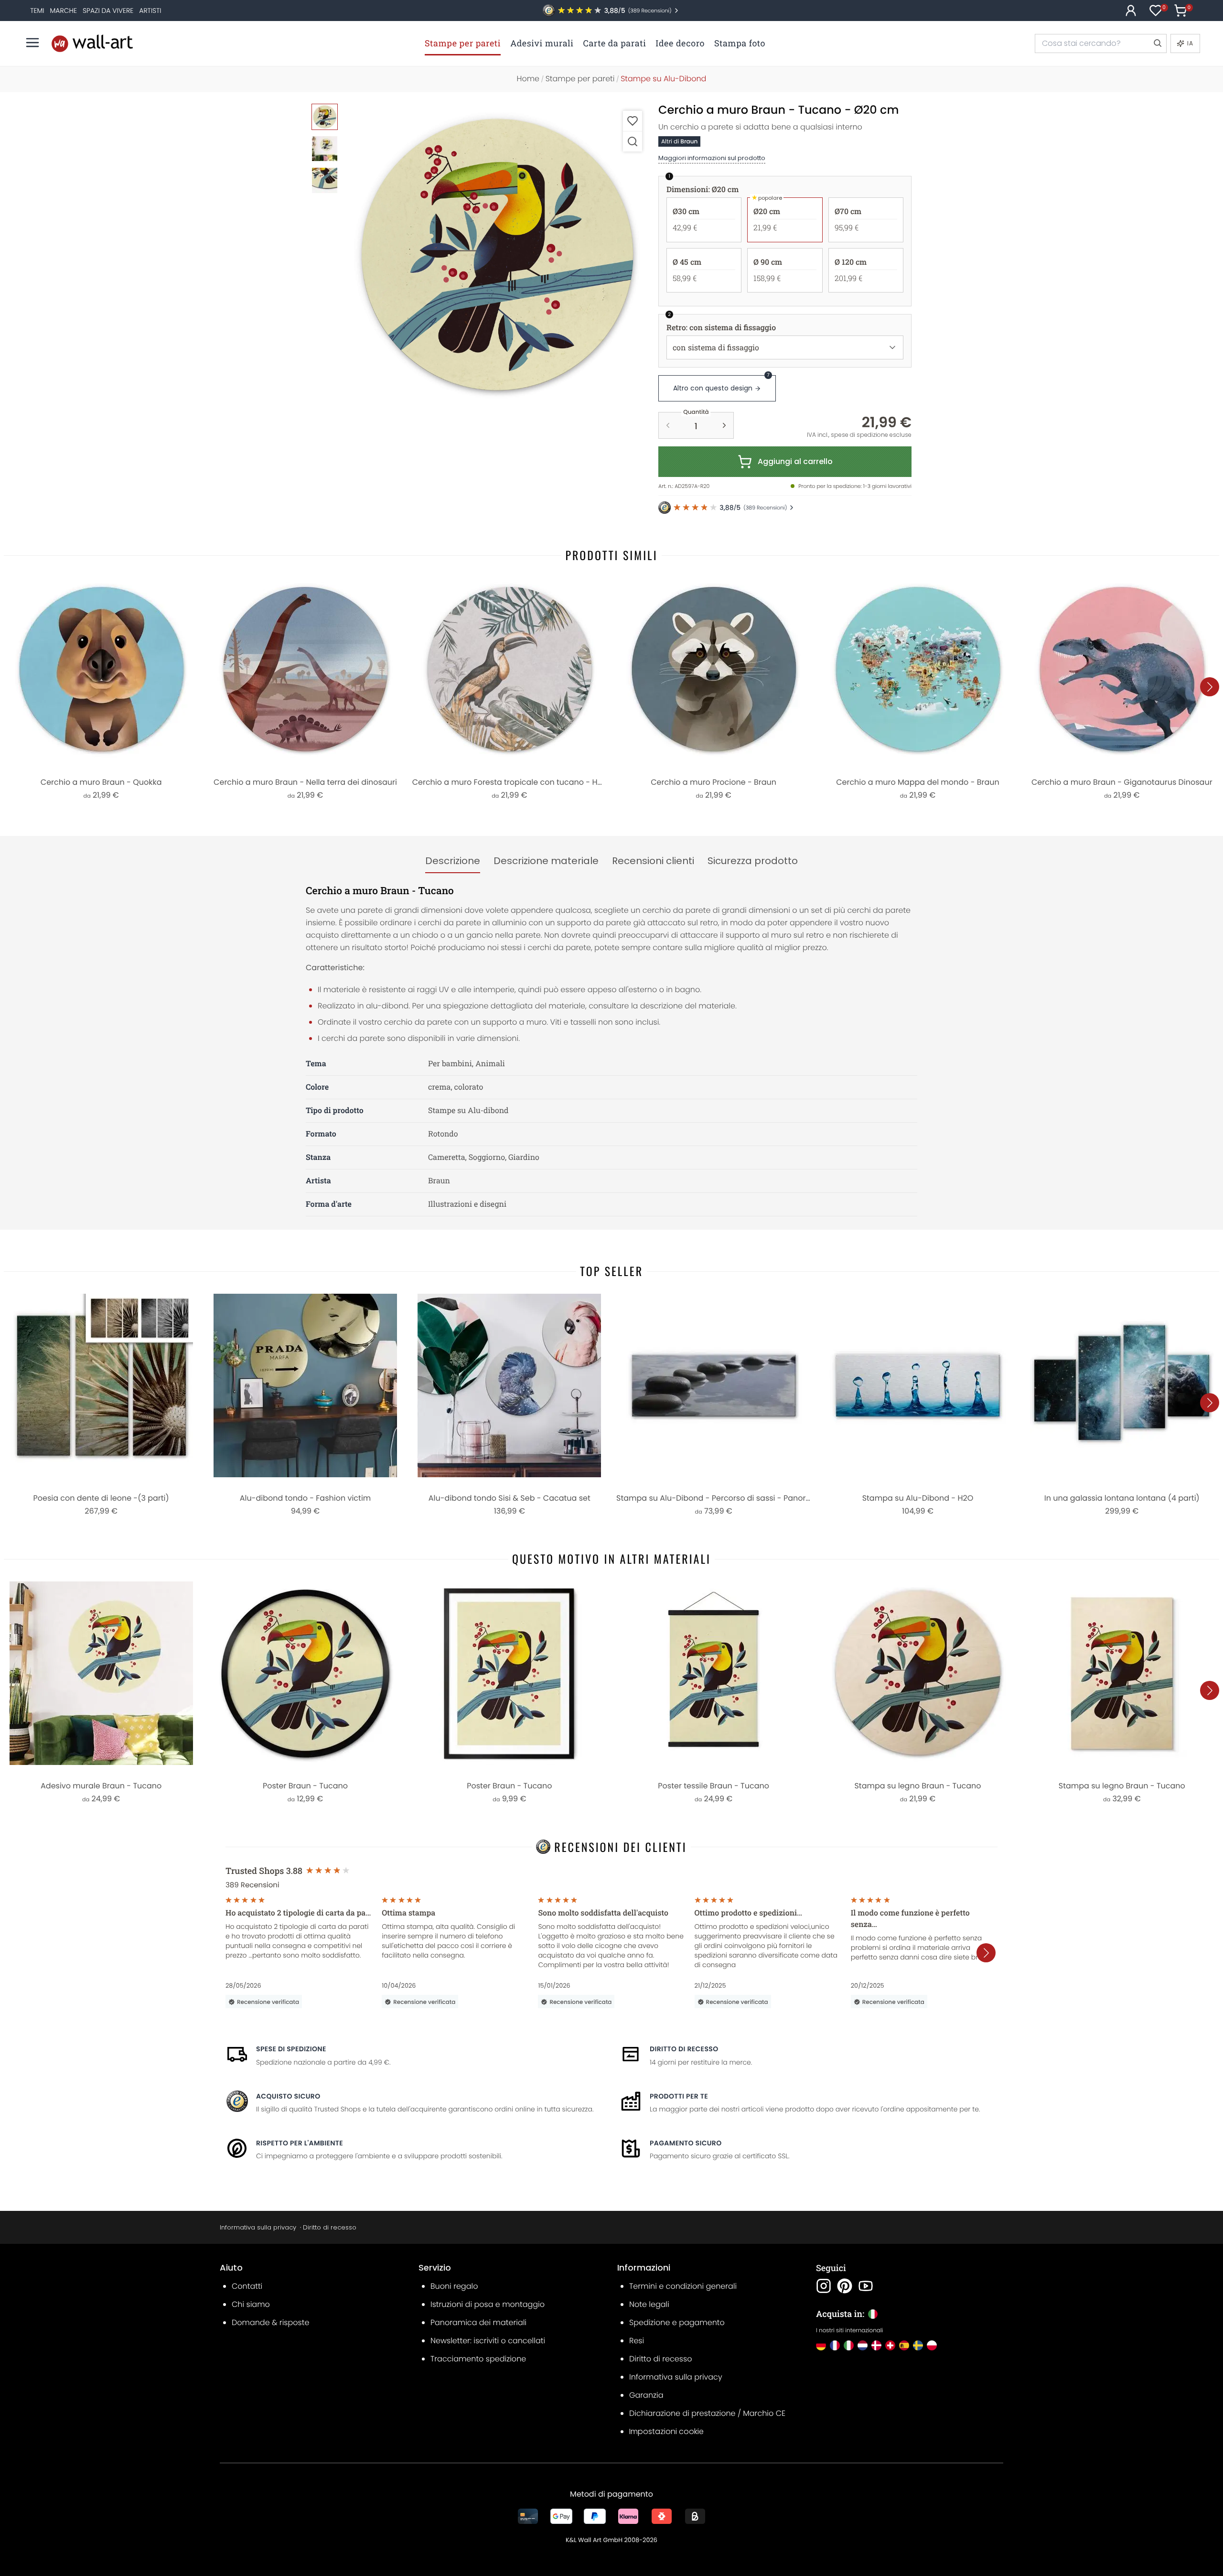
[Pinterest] (845, 2286)
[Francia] (835, 2345)
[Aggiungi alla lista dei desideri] (633, 121)
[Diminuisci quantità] (668, 425)
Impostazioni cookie (666, 2431)
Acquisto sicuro (288, 2096)
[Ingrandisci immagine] (633, 141)
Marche (64, 11)
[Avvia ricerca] (1157, 43)
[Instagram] (824, 2286)
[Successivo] (1210, 687)
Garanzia (646, 2395)
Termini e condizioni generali (683, 2286)
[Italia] (849, 2345)
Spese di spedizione (291, 2049)
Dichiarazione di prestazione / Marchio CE (707, 2413)
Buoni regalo (454, 2286)
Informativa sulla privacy (258, 2227)
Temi (37, 11)
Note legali (649, 2304)
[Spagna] (904, 2345)
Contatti (247, 2286)
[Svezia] (918, 2345)
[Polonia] (932, 2345)
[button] (497, 255)
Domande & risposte (270, 2322)
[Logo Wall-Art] (92, 43)
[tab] (453, 861)
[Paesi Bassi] (863, 2345)
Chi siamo (251, 2304)
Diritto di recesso (684, 2049)
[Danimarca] (876, 2345)
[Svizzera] (890, 2345)
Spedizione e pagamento (677, 2322)
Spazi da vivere (108, 11)
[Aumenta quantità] (724, 425)
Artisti (150, 11)
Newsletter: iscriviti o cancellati (488, 2341)
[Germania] (821, 2345)
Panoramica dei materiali (478, 2322)
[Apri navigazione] (32, 43)
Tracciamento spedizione (478, 2359)
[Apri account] (1131, 11)
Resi (637, 2341)
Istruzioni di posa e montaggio (488, 2304)
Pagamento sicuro (686, 2143)
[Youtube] (866, 2286)
